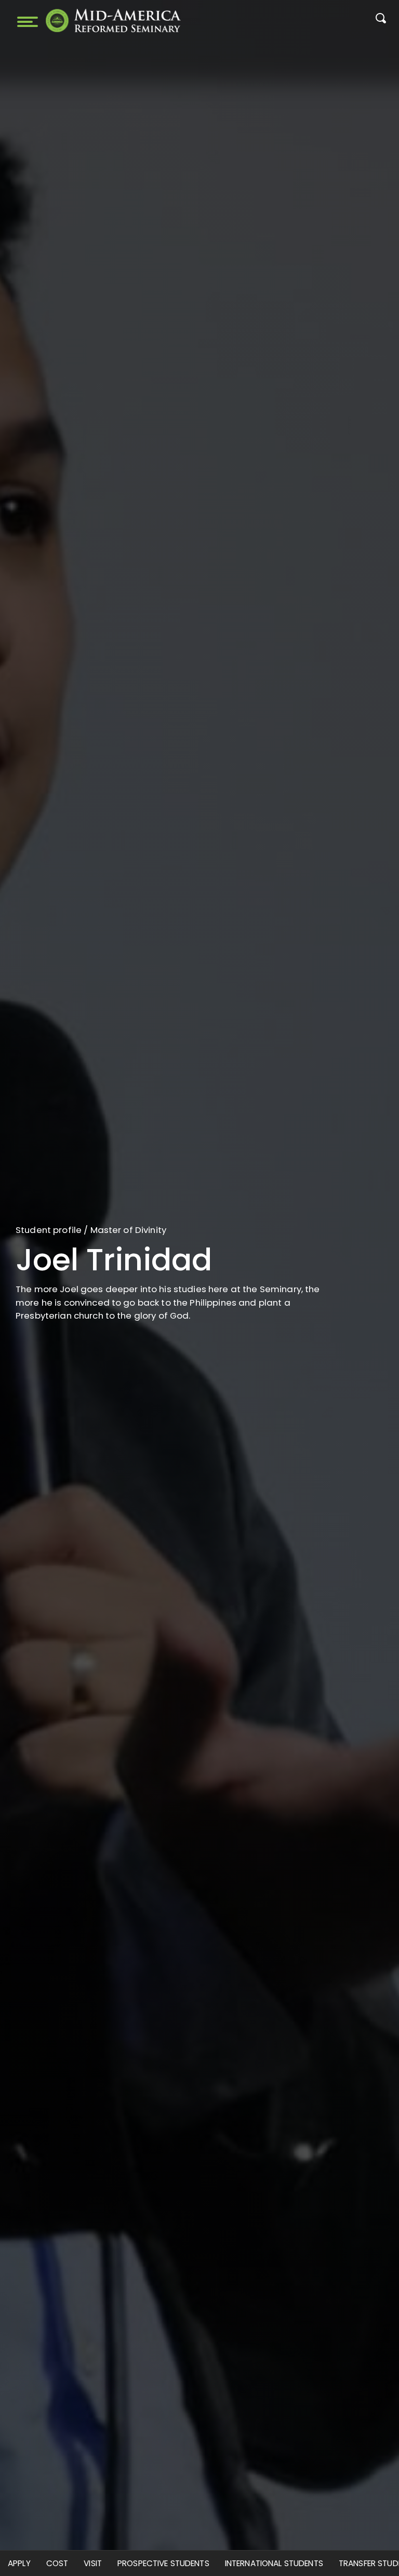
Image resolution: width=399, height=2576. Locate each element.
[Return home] (113, 21)
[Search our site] (381, 21)
